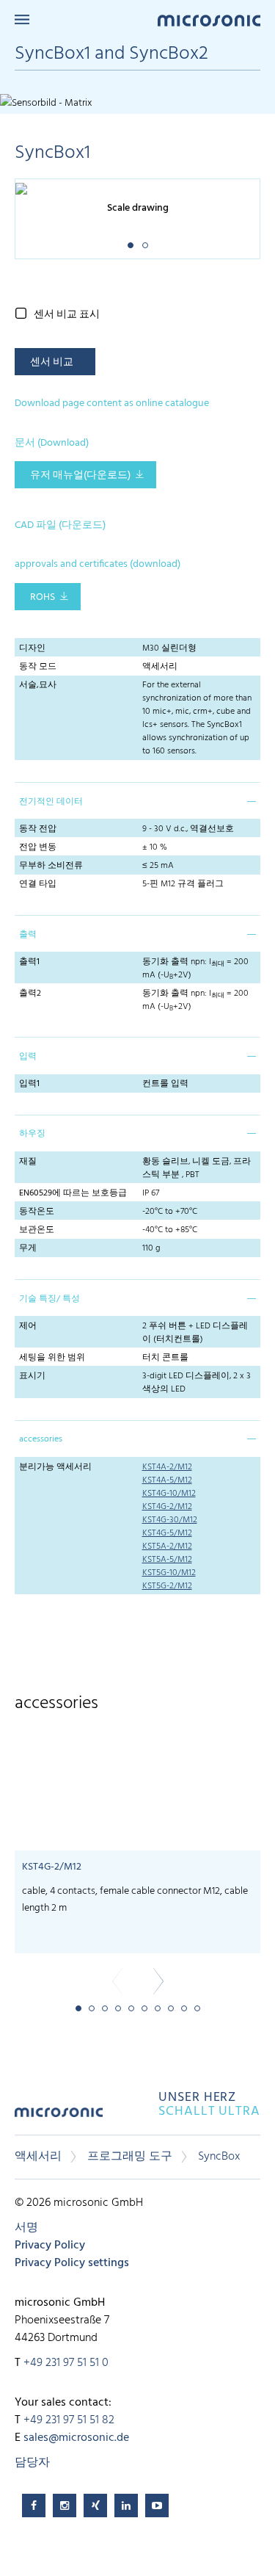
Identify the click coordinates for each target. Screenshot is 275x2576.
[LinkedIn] (126, 2506)
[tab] (137, 800)
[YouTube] (157, 2506)
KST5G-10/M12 (169, 1573)
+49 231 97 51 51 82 (69, 2420)
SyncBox (219, 2157)
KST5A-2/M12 (167, 1546)
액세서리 (38, 2157)
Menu (22, 19)
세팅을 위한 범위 (52, 1358)
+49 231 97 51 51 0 (66, 2363)
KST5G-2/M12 (167, 1586)
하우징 (32, 1134)
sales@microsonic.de (76, 2438)
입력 (28, 1057)
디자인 (32, 648)
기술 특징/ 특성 (49, 1299)
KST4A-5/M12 (167, 1480)
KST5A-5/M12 (167, 1560)
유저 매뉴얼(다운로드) (80, 475)
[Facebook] (34, 2506)
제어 (28, 1326)
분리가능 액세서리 (55, 1467)
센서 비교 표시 (67, 315)
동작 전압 (38, 829)
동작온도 (37, 1212)
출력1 (29, 962)
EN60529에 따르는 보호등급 (73, 1193)
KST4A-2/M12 (167, 1467)
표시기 (32, 1376)
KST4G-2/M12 (167, 1507)
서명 (26, 2228)
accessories (41, 1439)
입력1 (29, 1084)
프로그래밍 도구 (130, 2157)
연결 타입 (38, 884)
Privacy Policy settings (72, 2263)
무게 (28, 1248)
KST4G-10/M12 (169, 1494)
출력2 (30, 994)
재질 (28, 1162)
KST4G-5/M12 (167, 1533)
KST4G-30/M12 (170, 1520)
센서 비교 (52, 362)
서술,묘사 (38, 685)
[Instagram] (65, 2506)
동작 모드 (38, 667)
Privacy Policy (50, 2246)
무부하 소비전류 (51, 866)
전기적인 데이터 (51, 802)
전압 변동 (38, 847)
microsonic (59, 2117)
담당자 (32, 2463)
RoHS (43, 597)
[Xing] (95, 2506)
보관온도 (37, 1230)
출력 (28, 935)
